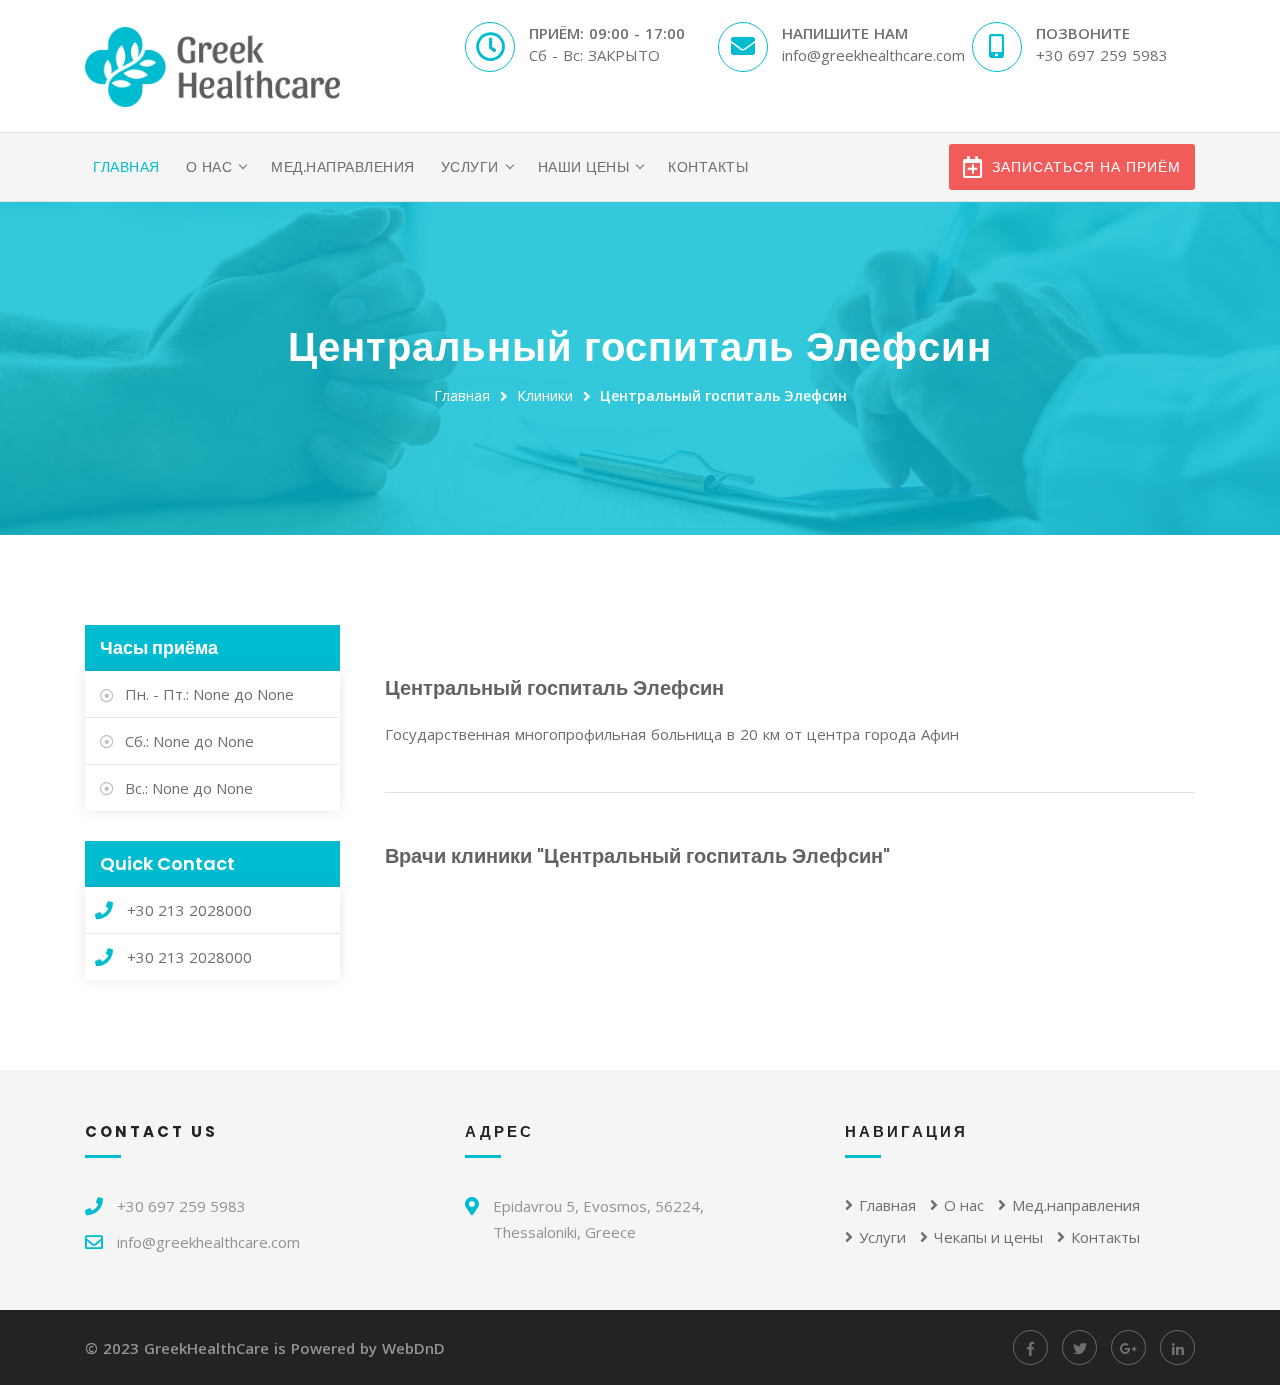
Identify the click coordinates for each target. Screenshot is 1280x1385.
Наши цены (584, 167)
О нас (209, 167)
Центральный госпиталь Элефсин (723, 395)
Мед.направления (343, 167)
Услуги (470, 167)
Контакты (708, 167)
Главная (126, 167)
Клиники (545, 395)
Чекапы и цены (988, 1237)
